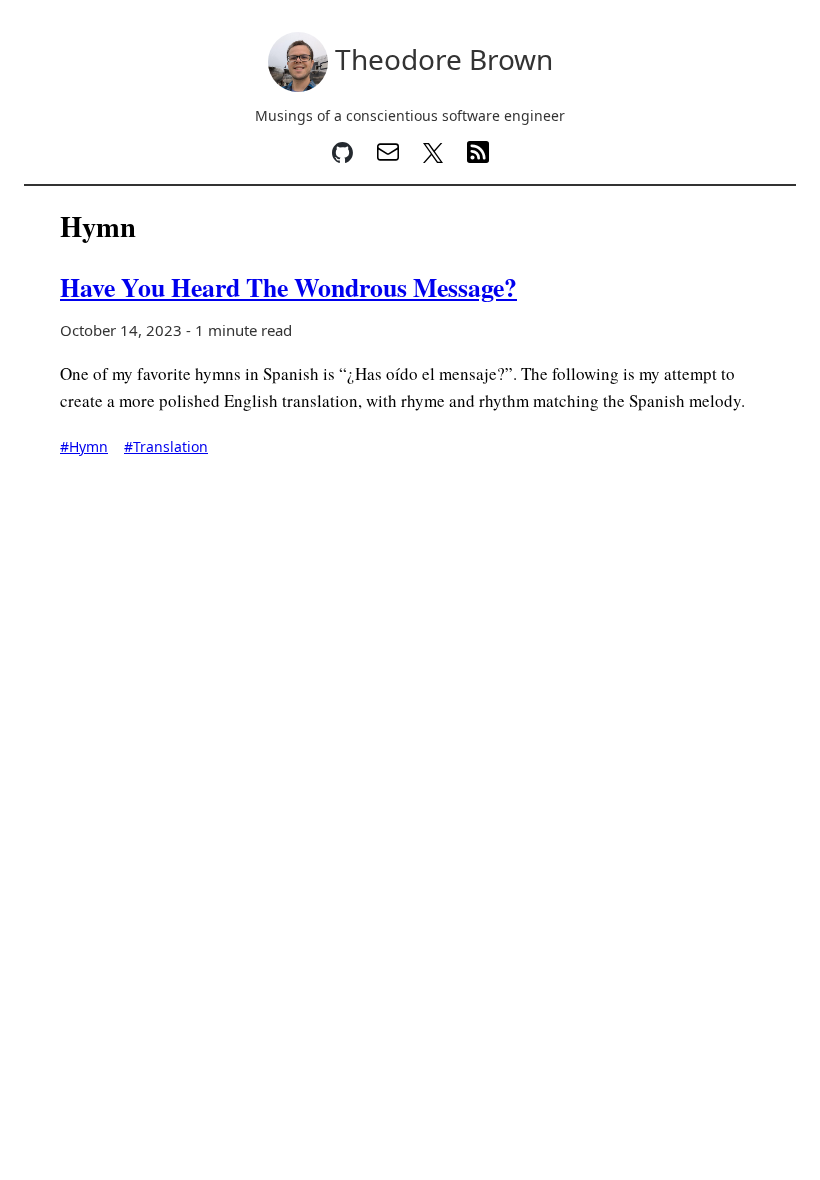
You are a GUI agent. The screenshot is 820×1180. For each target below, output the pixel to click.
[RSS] (478, 157)
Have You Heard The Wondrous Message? (288, 287)
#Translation (166, 446)
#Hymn (84, 446)
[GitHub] (342, 157)
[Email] (388, 157)
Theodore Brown (440, 59)
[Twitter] (433, 157)
